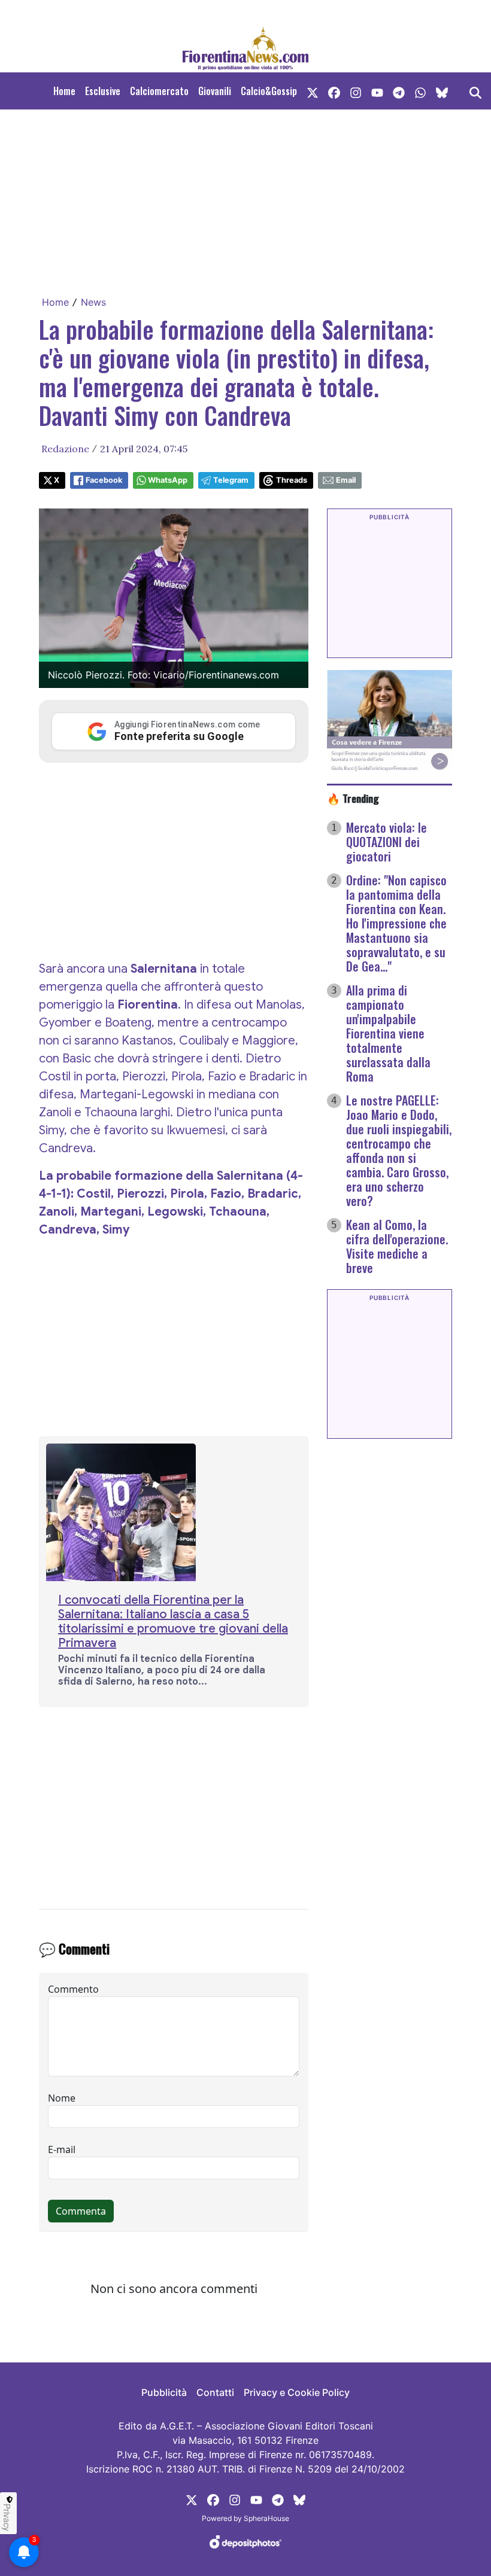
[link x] (313, 91)
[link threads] (442, 91)
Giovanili (215, 91)
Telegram (231, 480)
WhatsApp (168, 480)
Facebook (104, 480)
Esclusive (103, 91)
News (93, 302)
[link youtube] (377, 91)
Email (346, 480)
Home (64, 91)
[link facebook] (334, 91)
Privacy (7, 2517)
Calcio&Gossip (269, 91)
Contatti (215, 2392)
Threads (292, 480)
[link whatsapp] (420, 91)
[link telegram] (399, 91)
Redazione (65, 449)
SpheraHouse (266, 2518)
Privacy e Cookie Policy (297, 2392)
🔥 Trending (353, 798)
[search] (475, 91)
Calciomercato (159, 91)
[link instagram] (356, 91)
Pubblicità (164, 2392)
